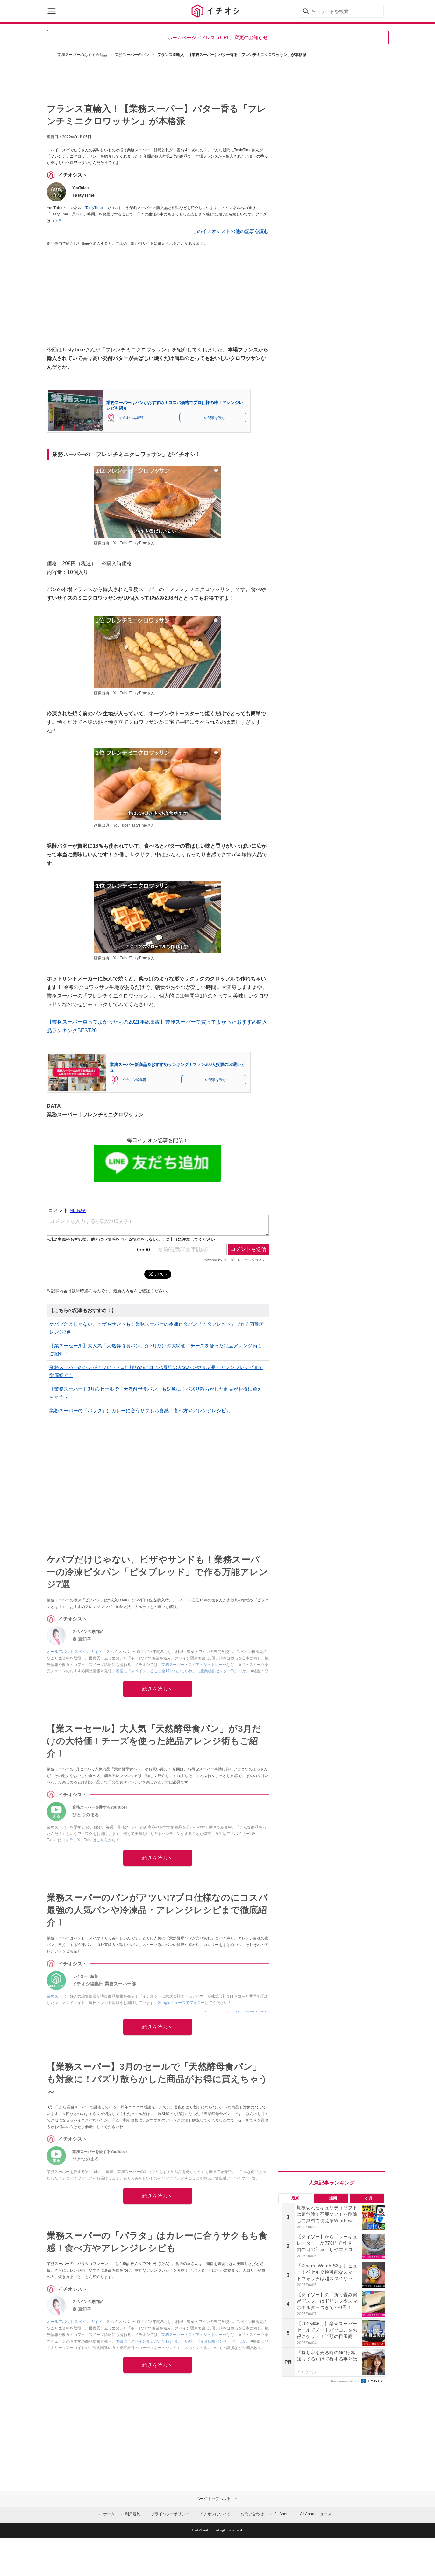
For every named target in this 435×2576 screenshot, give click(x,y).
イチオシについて (215, 2514)
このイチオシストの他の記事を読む (231, 231)
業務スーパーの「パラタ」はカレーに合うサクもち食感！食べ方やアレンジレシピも (140, 1411)
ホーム (109, 2514)
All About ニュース (316, 2514)
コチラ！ (58, 221)
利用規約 (133, 2514)
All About (282, 2514)
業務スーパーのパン (132, 55)
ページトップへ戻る (213, 2499)
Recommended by (346, 2381)
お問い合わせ (252, 2514)
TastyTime (94, 208)
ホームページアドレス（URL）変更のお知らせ (218, 37)
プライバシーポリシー (170, 2514)
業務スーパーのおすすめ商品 (82, 55)
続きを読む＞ (158, 1689)
